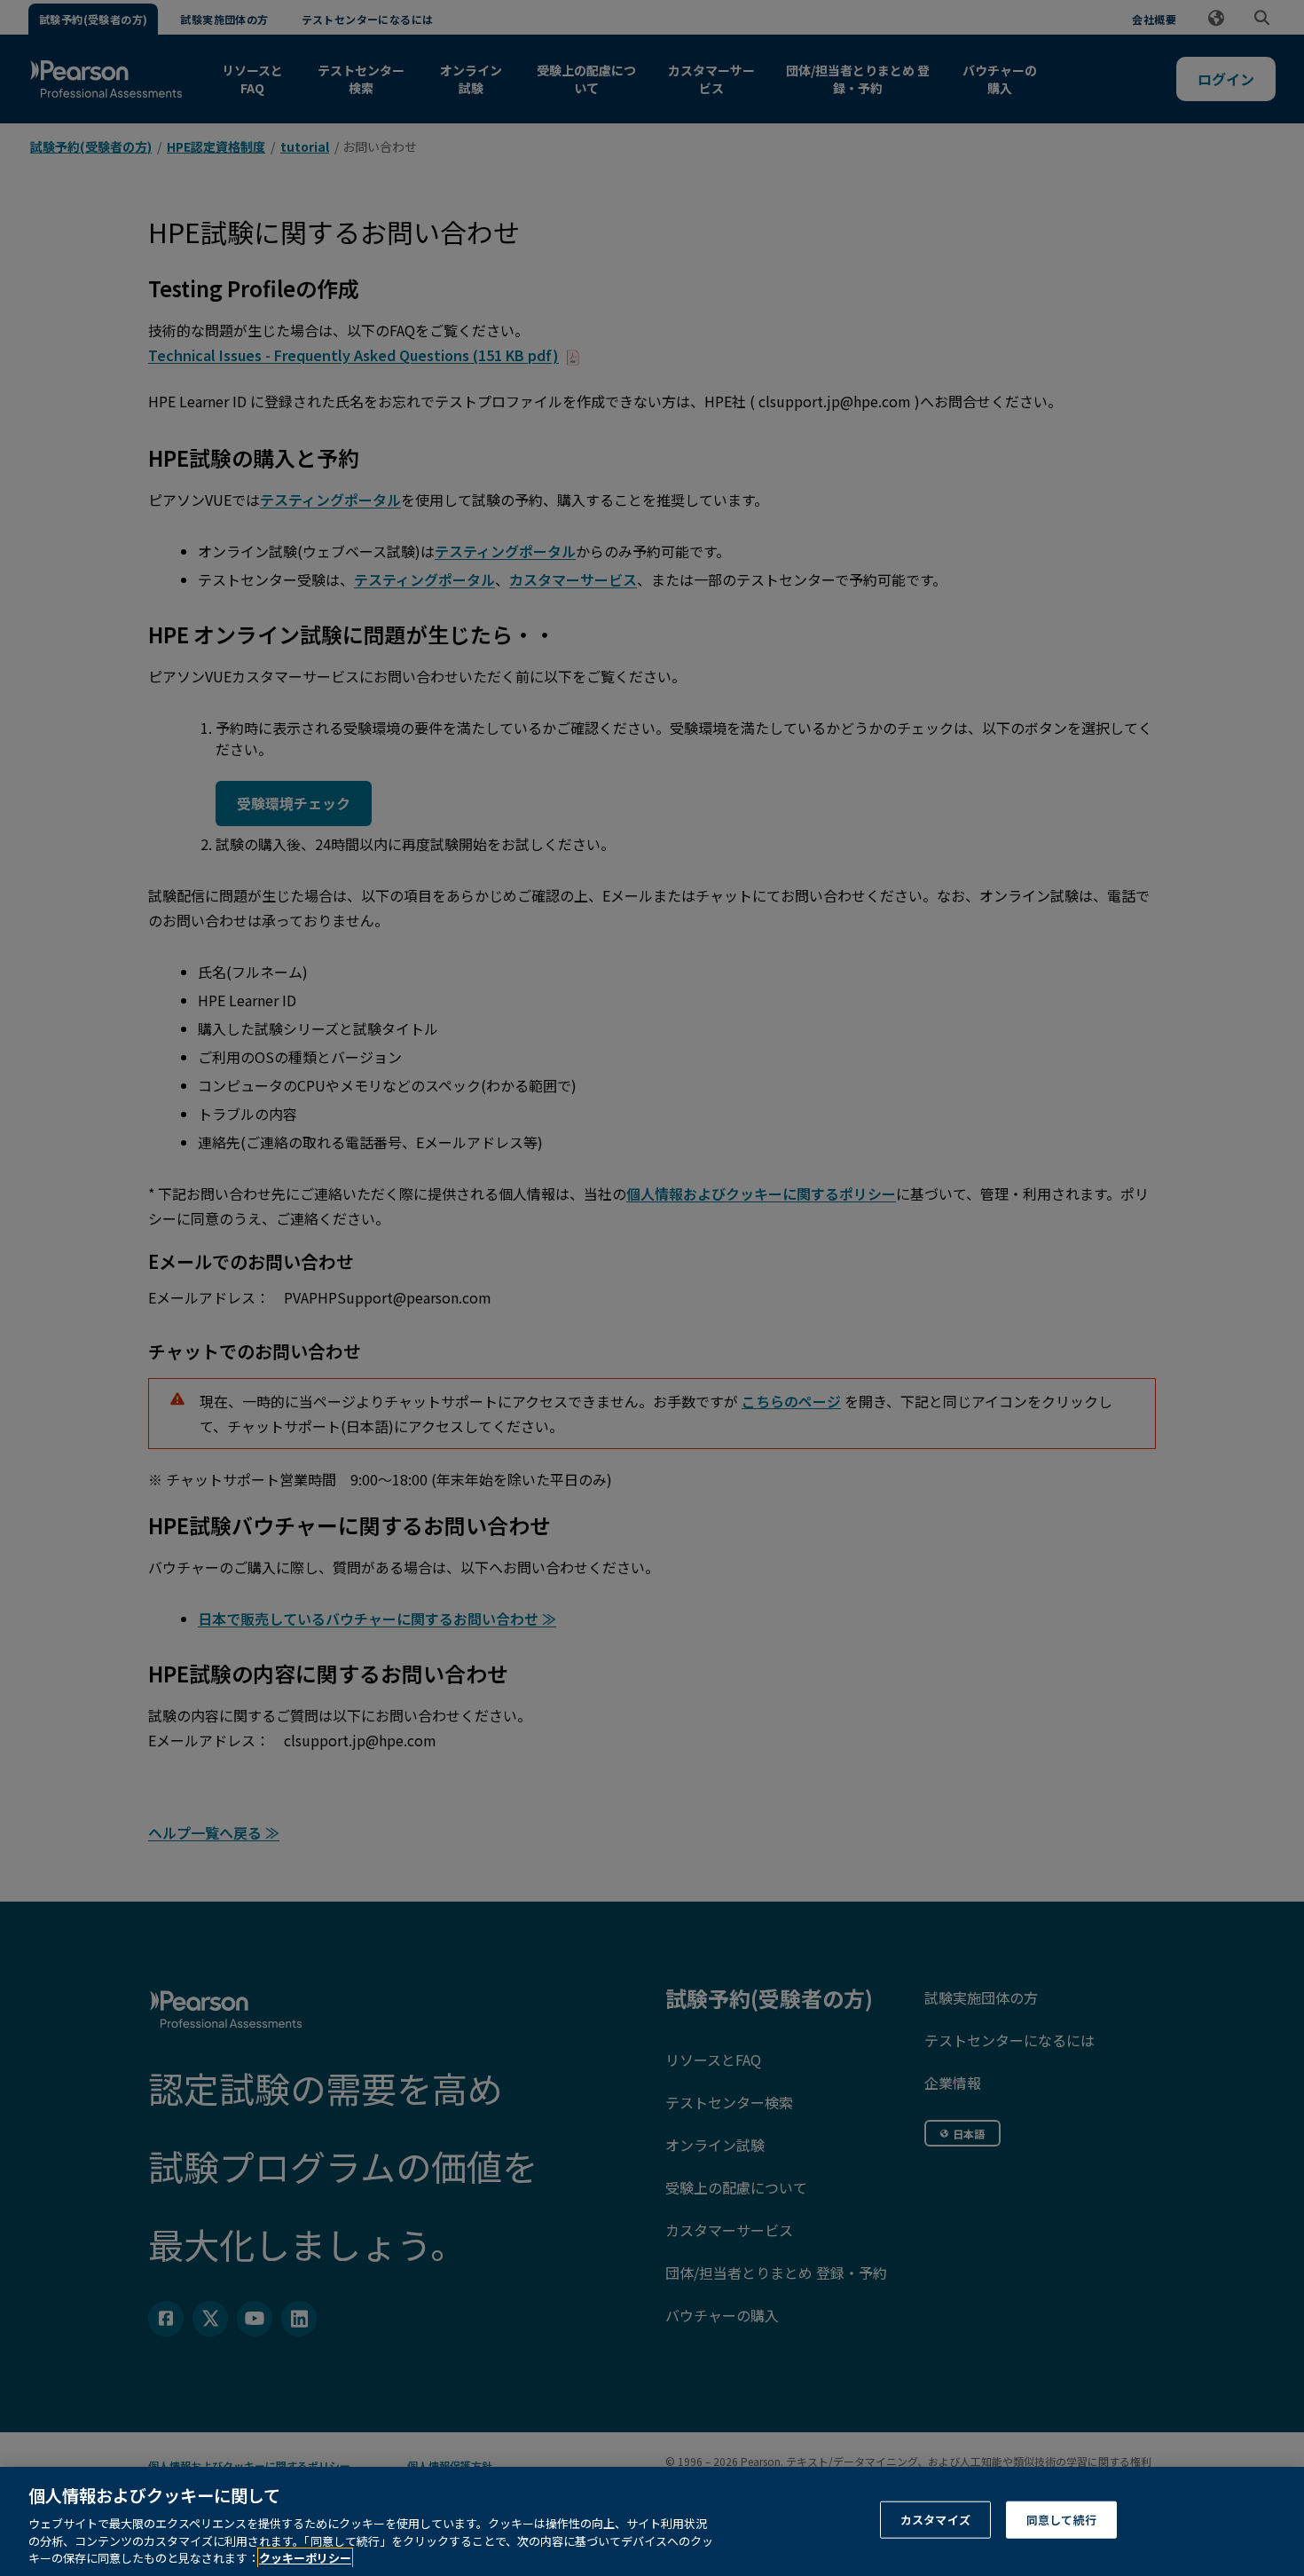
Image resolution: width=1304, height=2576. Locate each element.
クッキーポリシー (305, 2558)
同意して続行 (1061, 2520)
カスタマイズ (935, 2520)
